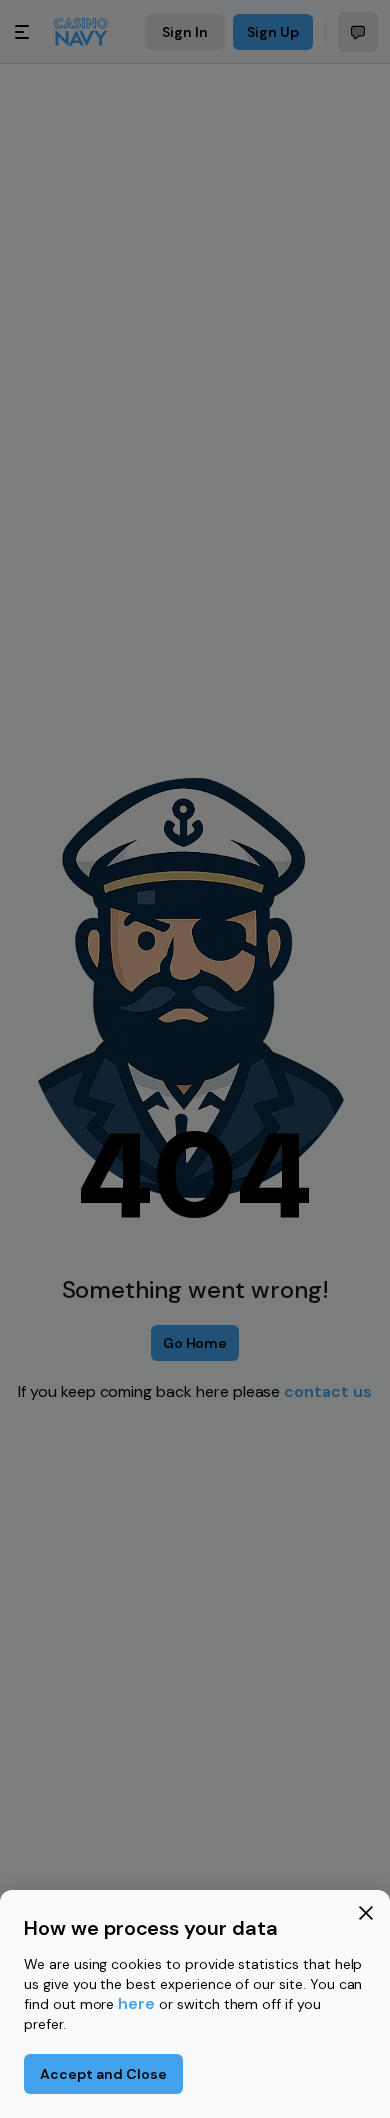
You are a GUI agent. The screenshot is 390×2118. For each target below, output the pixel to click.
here (136, 2003)
